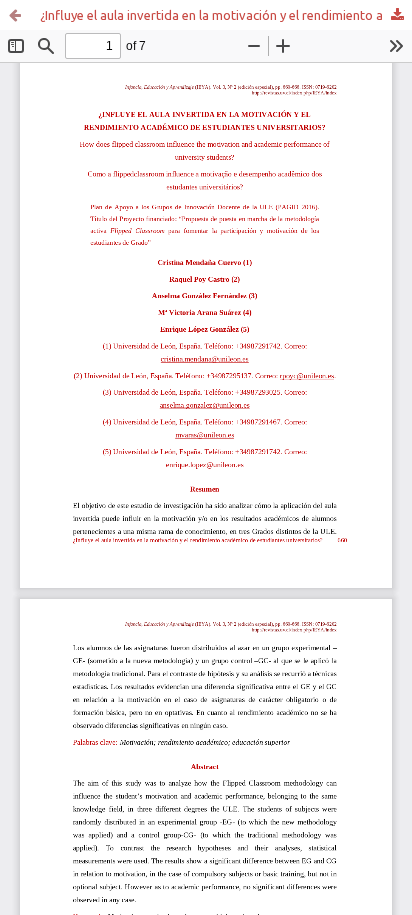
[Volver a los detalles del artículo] (15, 15)
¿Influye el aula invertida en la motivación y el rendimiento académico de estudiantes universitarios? (226, 15)
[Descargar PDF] (397, 15)
